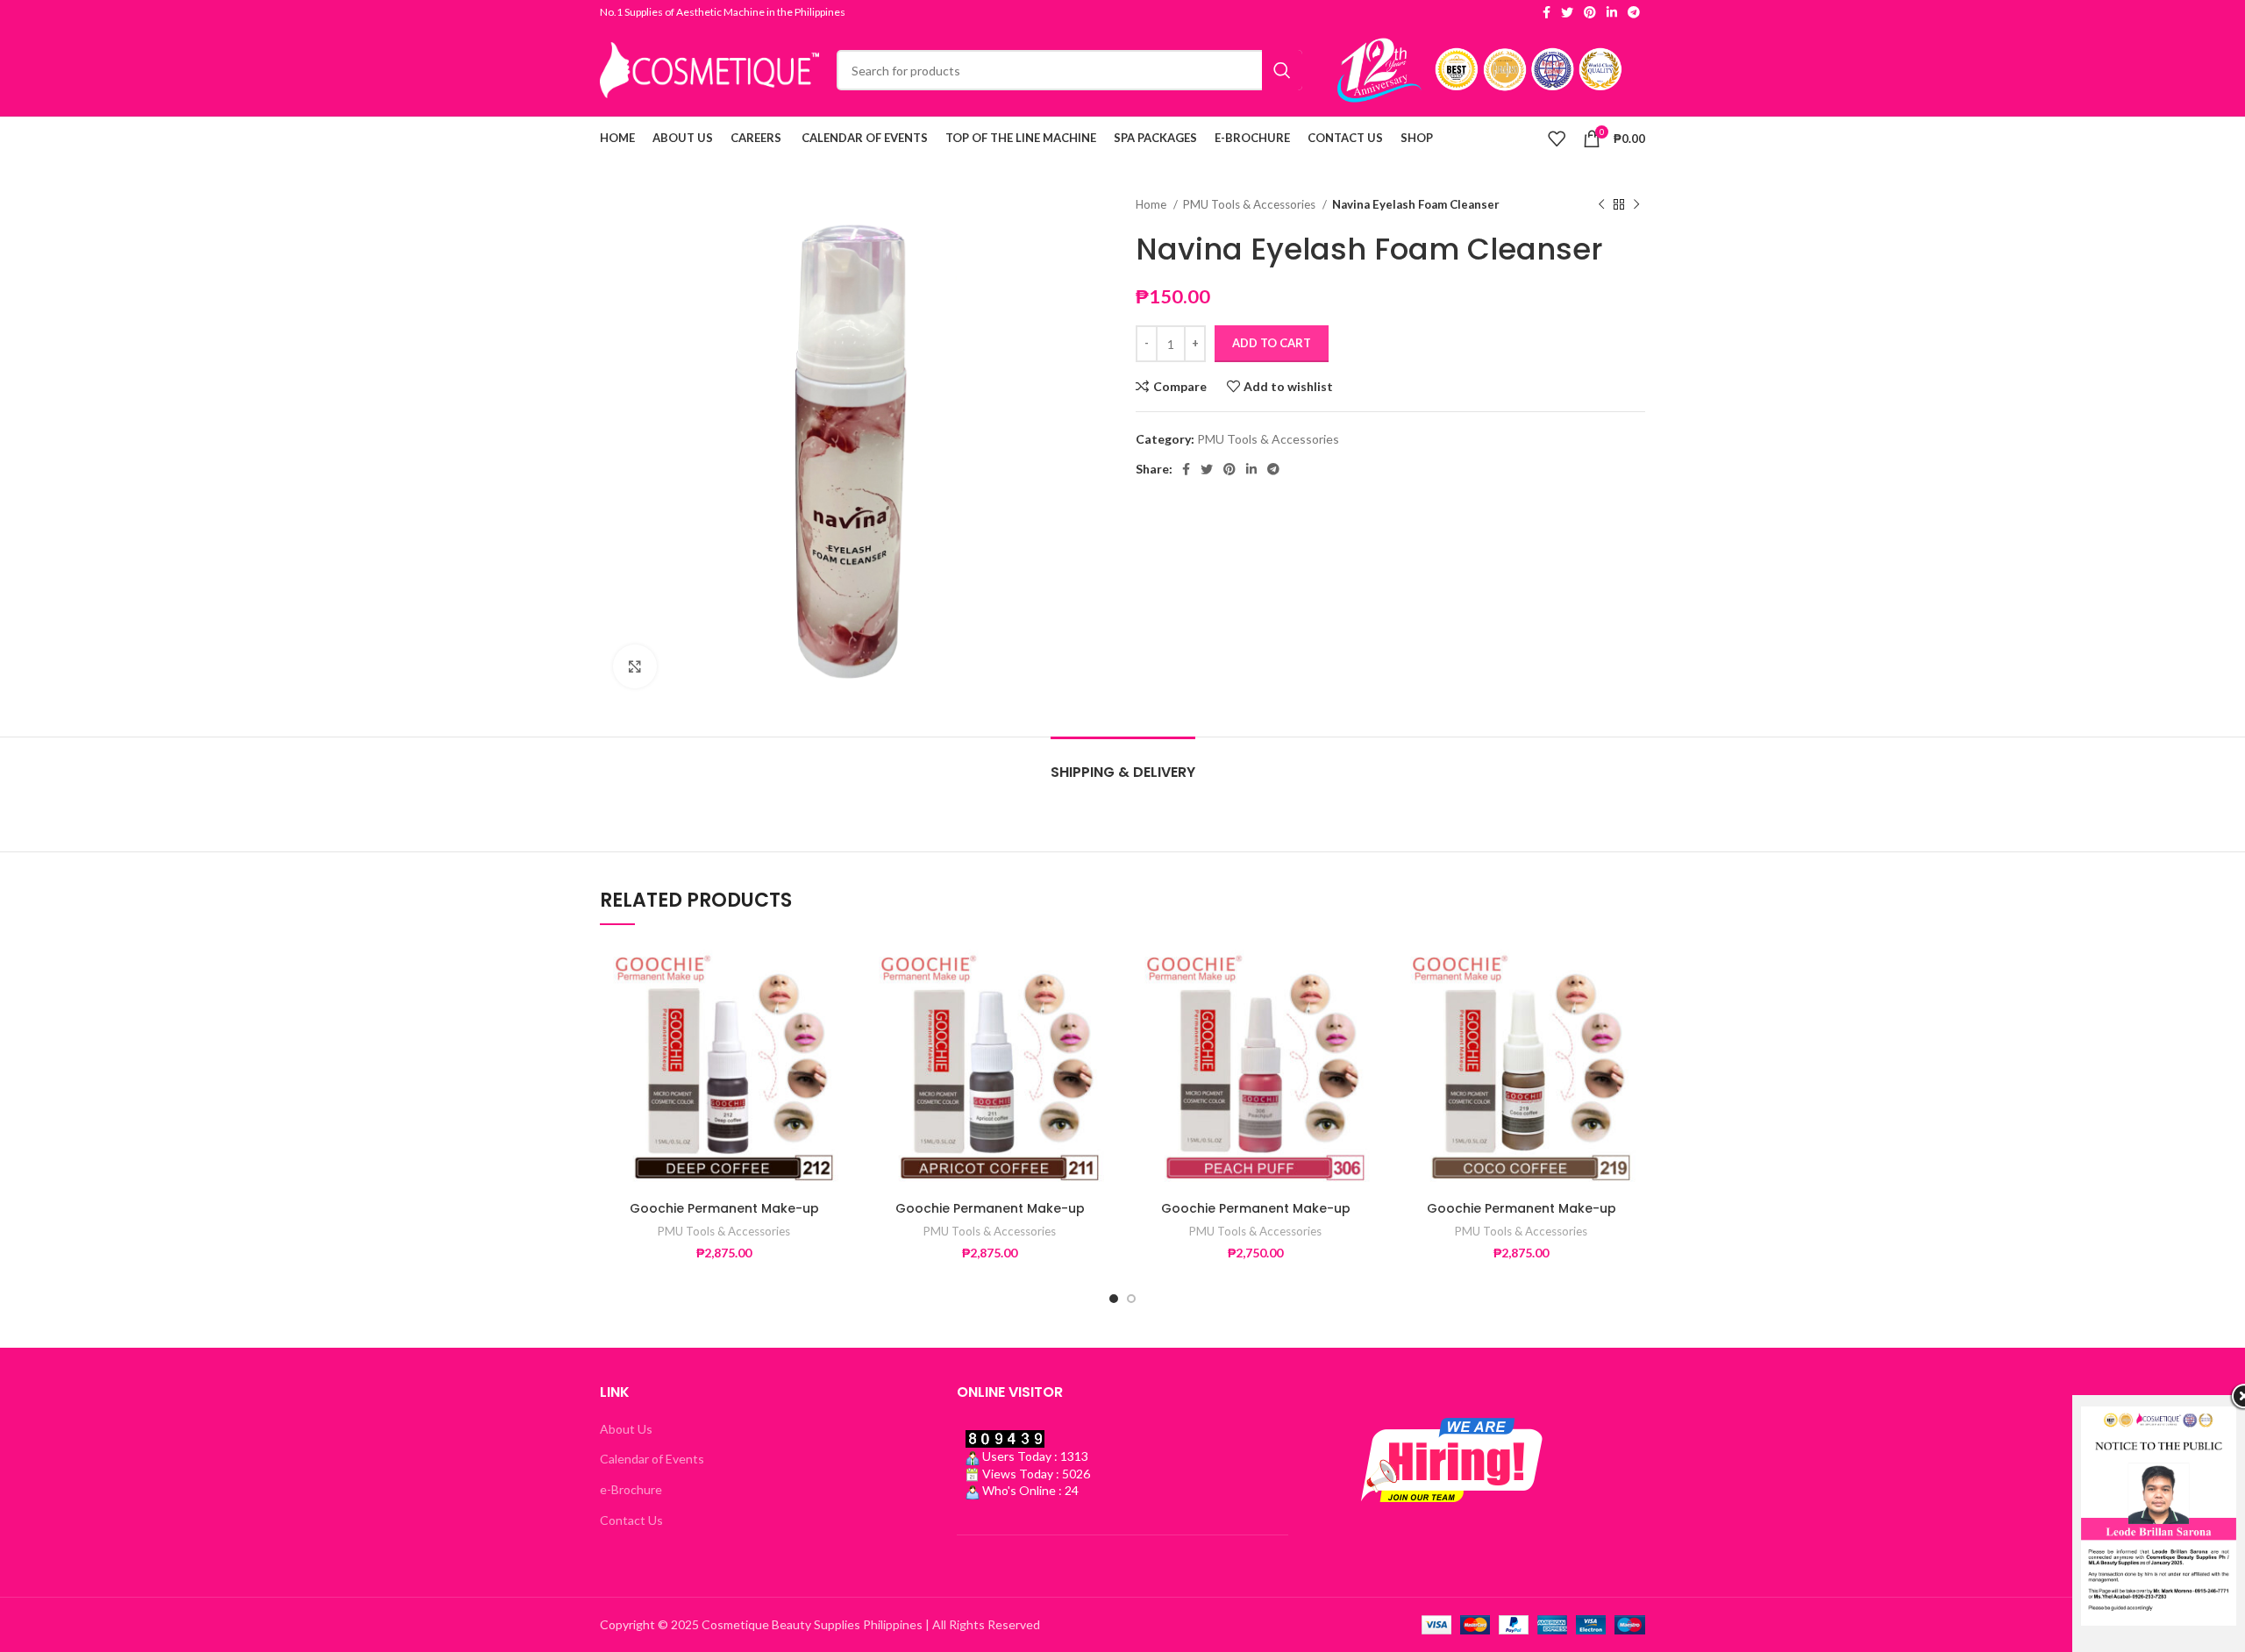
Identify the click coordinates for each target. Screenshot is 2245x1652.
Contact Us (631, 1520)
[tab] (1123, 763)
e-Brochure (631, 1489)
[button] (835, 1011)
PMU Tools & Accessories (1251, 204)
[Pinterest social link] (1590, 12)
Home (1152, 204)
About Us (626, 1429)
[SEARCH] (1282, 70)
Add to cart (1272, 343)
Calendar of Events (652, 1459)
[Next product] (1636, 205)
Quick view (835, 1051)
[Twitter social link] (1567, 12)
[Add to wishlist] (835, 972)
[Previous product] (1601, 205)
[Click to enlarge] (635, 666)
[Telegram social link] (1634, 12)
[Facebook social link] (1547, 12)
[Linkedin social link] (1612, 12)
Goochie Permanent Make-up (724, 1208)
